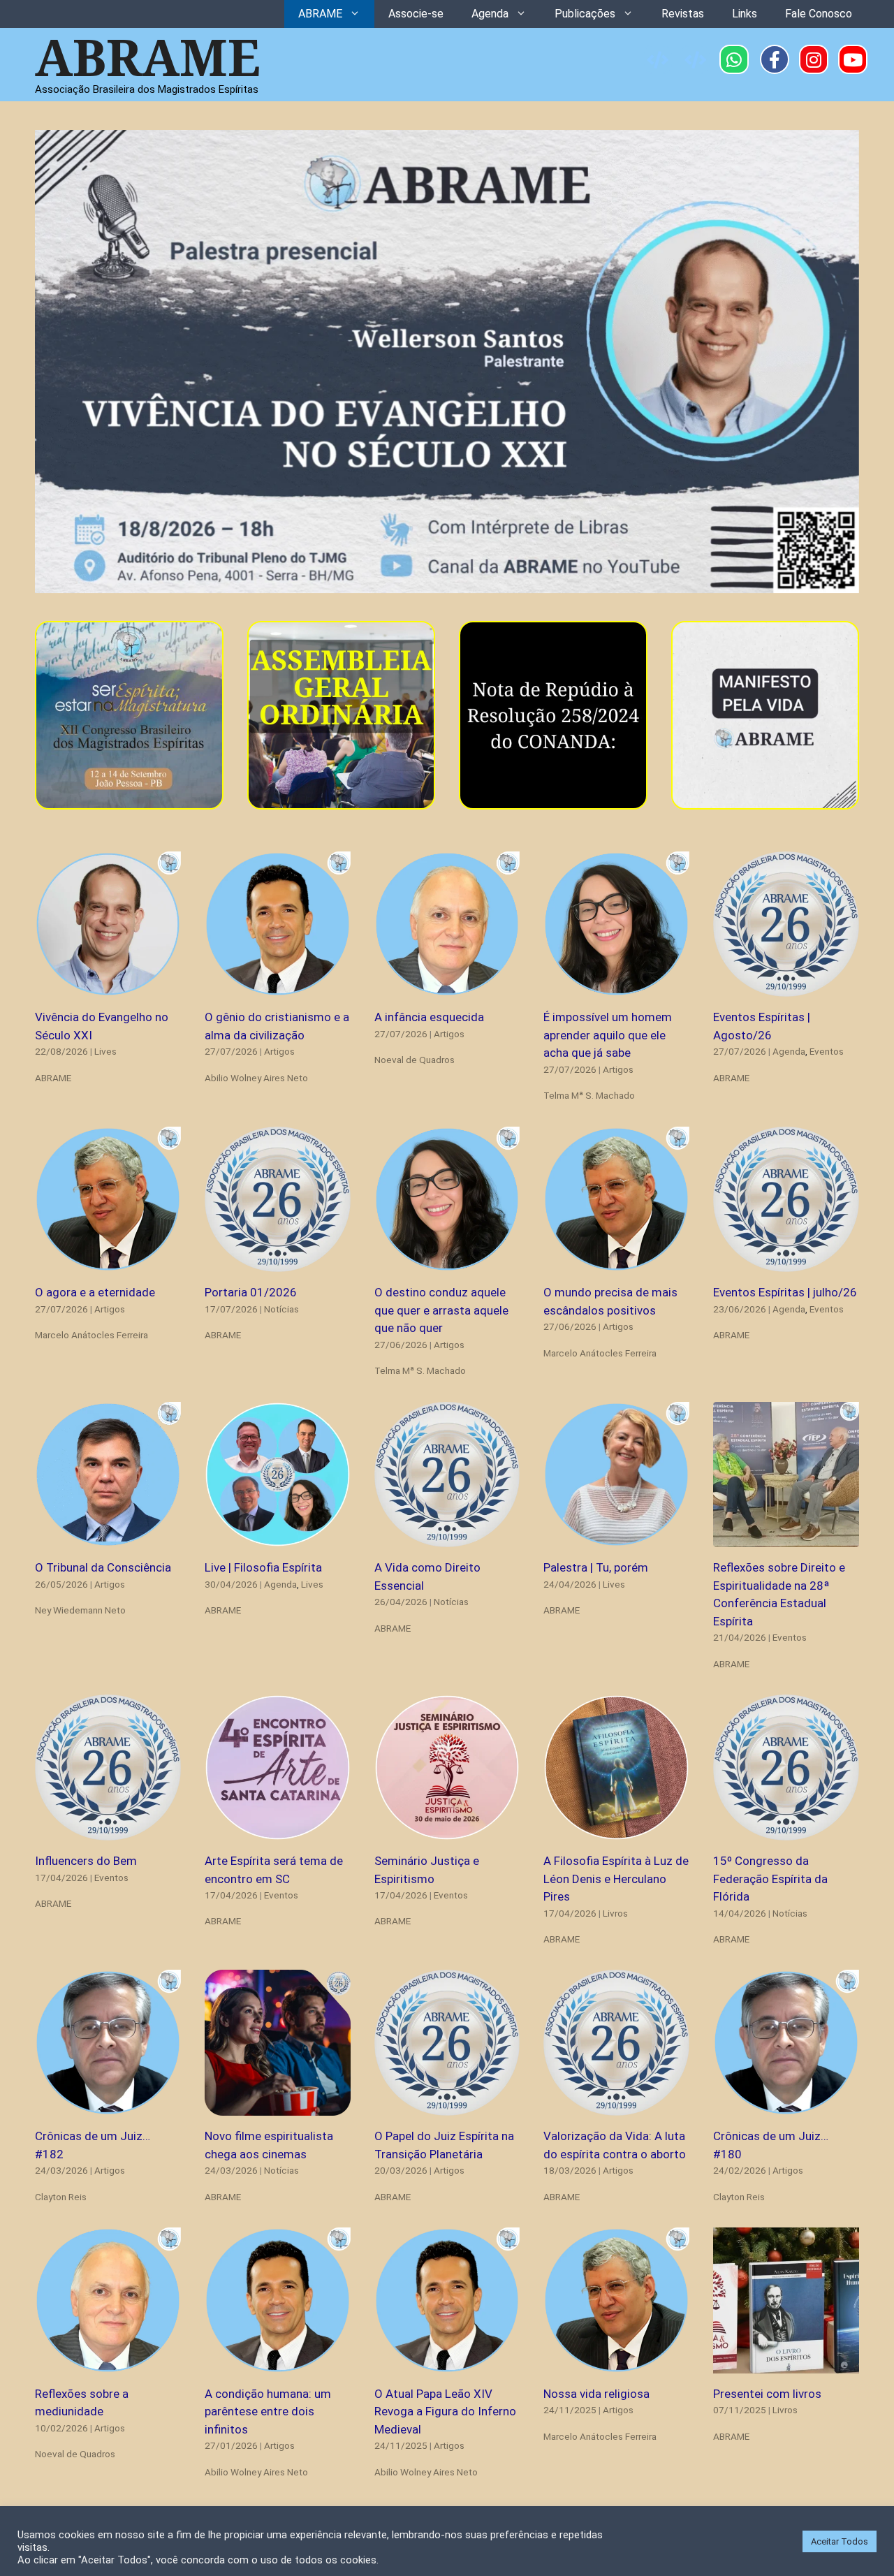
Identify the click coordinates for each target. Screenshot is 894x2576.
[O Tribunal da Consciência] (108, 1538)
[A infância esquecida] (447, 988)
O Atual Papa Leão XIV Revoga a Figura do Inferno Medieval (445, 2412)
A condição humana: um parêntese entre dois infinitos (268, 2412)
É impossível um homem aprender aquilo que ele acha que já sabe (608, 1035)
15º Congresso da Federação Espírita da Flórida (770, 1879)
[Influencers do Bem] (108, 1831)
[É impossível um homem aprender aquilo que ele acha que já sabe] (616, 988)
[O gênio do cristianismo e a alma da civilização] (278, 988)
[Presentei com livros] (786, 2364)
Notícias (281, 1309)
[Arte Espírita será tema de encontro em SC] (278, 1831)
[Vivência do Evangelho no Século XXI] (108, 988)
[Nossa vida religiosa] (616, 2364)
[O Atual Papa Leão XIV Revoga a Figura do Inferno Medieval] (447, 2364)
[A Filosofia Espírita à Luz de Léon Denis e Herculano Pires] (616, 1831)
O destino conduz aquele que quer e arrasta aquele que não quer (441, 1310)
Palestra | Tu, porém (596, 1567)
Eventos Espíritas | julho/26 (785, 1292)
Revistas (683, 14)
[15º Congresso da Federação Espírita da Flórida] (786, 1831)
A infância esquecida (429, 1017)
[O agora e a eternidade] (108, 1263)
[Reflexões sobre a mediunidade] (108, 2364)
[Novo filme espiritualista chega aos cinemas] (278, 2107)
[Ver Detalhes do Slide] (447, 362)
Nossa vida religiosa (596, 2394)
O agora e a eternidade (95, 1292)
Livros (615, 1913)
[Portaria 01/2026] (278, 1263)
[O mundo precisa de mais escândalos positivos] (616, 1263)
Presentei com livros (767, 2394)
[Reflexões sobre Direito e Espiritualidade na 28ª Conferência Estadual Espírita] (786, 1538)
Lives (105, 1051)
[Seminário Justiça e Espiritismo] (447, 1831)
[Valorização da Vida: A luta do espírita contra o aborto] (616, 2107)
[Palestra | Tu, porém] (616, 1538)
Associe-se (416, 14)
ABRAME (320, 14)
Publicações (585, 14)
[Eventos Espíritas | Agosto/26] (786, 988)
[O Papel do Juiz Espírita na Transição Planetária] (447, 2107)
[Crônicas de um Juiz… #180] (786, 2107)
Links (745, 14)
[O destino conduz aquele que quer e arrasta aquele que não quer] (447, 1263)
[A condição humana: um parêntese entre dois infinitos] (278, 2364)
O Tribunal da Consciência (103, 1567)
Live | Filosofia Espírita (263, 1567)
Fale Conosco (819, 14)
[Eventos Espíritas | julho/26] (786, 1263)
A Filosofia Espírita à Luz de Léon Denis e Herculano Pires (616, 1879)
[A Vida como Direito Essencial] (447, 1538)
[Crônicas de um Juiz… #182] (108, 2107)
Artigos (279, 1051)
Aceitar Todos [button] (840, 2541)
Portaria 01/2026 (251, 1292)
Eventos (827, 1051)
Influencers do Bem (86, 1861)
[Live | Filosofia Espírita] (278, 1538)
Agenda (490, 14)
